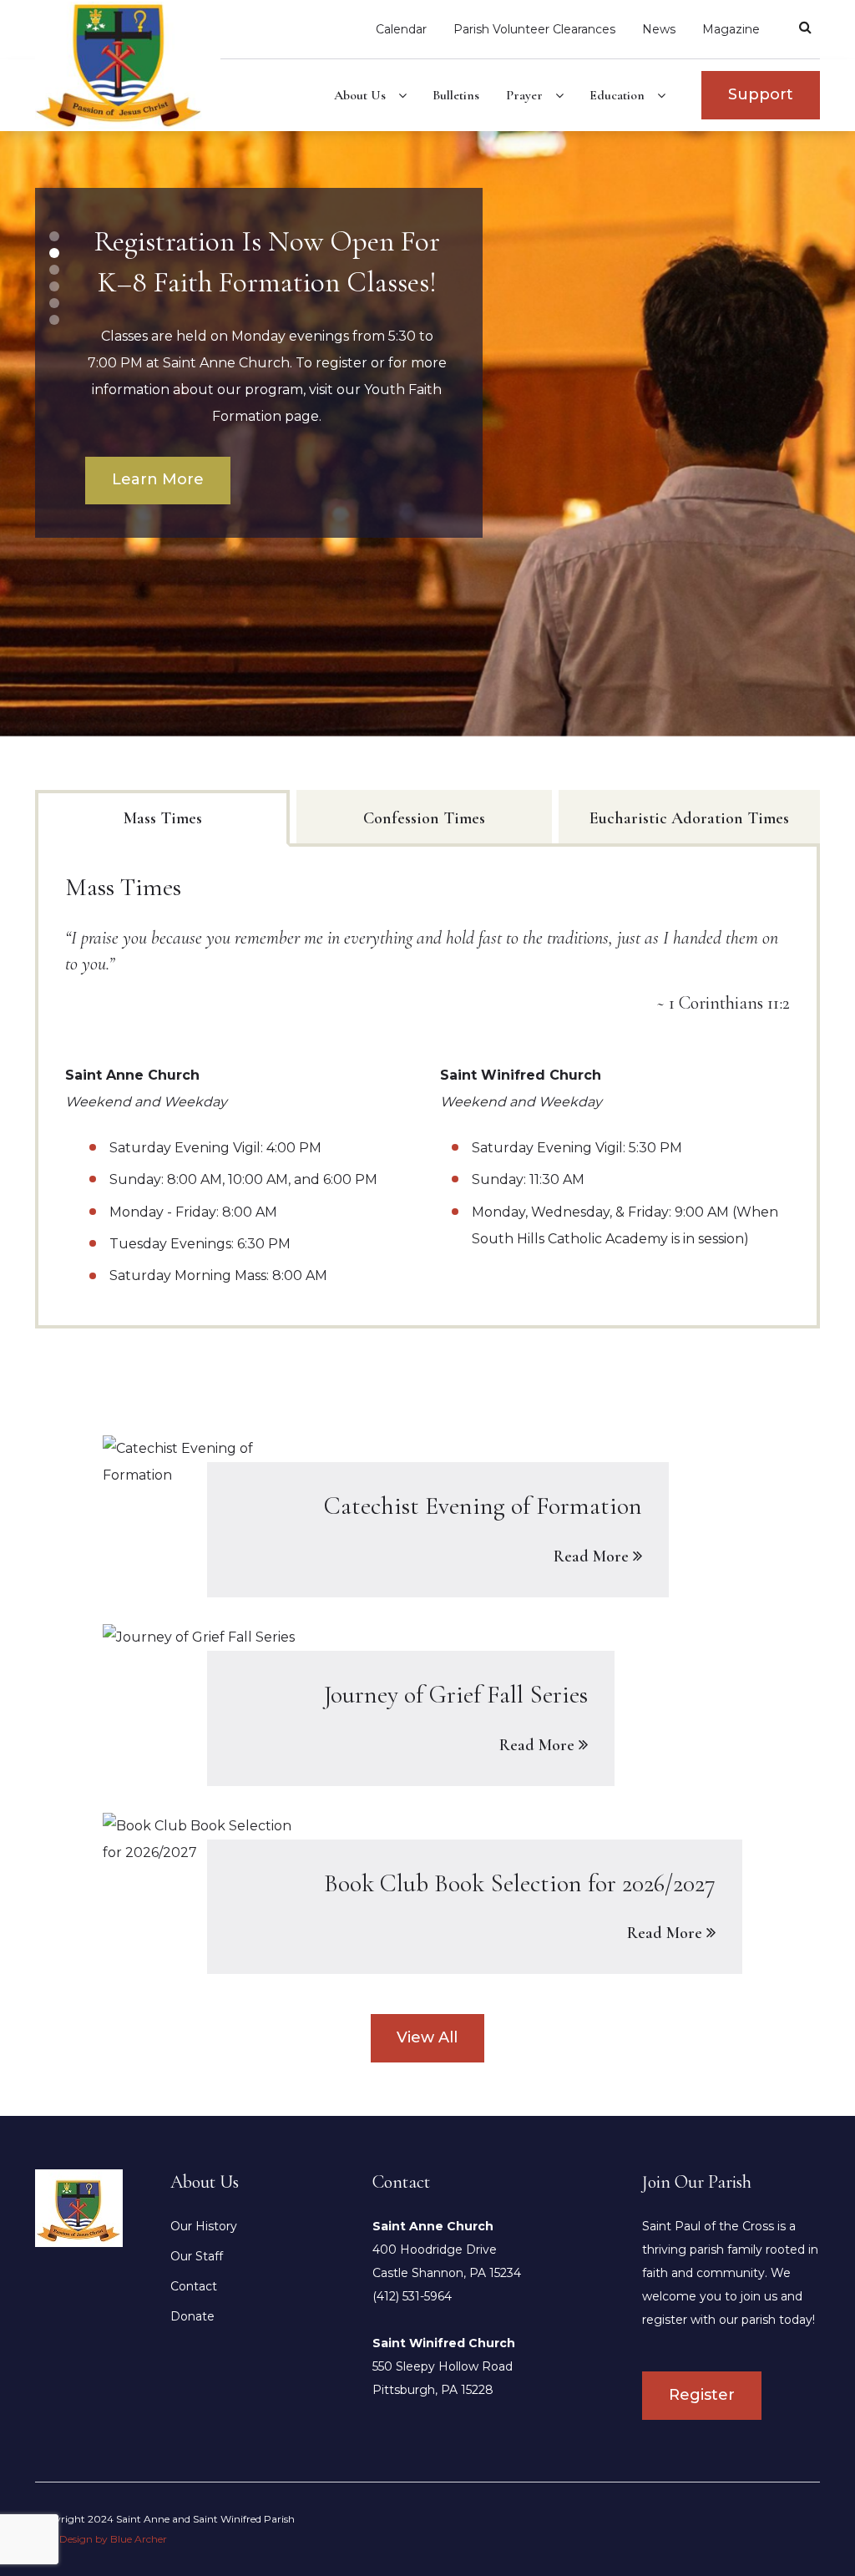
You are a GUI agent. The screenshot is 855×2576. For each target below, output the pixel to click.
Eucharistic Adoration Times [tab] (689, 818)
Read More (591, 1556)
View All (427, 2037)
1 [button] (54, 236)
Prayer (524, 95)
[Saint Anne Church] (79, 2207)
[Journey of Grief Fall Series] (427, 1705)
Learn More (158, 506)
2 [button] (54, 253)
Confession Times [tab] (424, 818)
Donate (192, 2316)
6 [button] (55, 320)
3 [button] (54, 270)
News (659, 29)
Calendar (401, 29)
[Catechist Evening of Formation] (427, 1516)
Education (617, 95)
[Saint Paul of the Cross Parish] (128, 65)
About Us (360, 95)
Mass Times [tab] (163, 818)
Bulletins (456, 95)
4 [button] (54, 286)
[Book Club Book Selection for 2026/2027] (427, 1894)
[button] (402, 97)
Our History (204, 2226)
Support (761, 94)
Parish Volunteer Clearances (534, 29)
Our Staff (197, 2256)
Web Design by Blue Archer (101, 2539)
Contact (194, 2286)
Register (702, 2395)
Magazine (731, 29)
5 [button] (55, 303)
